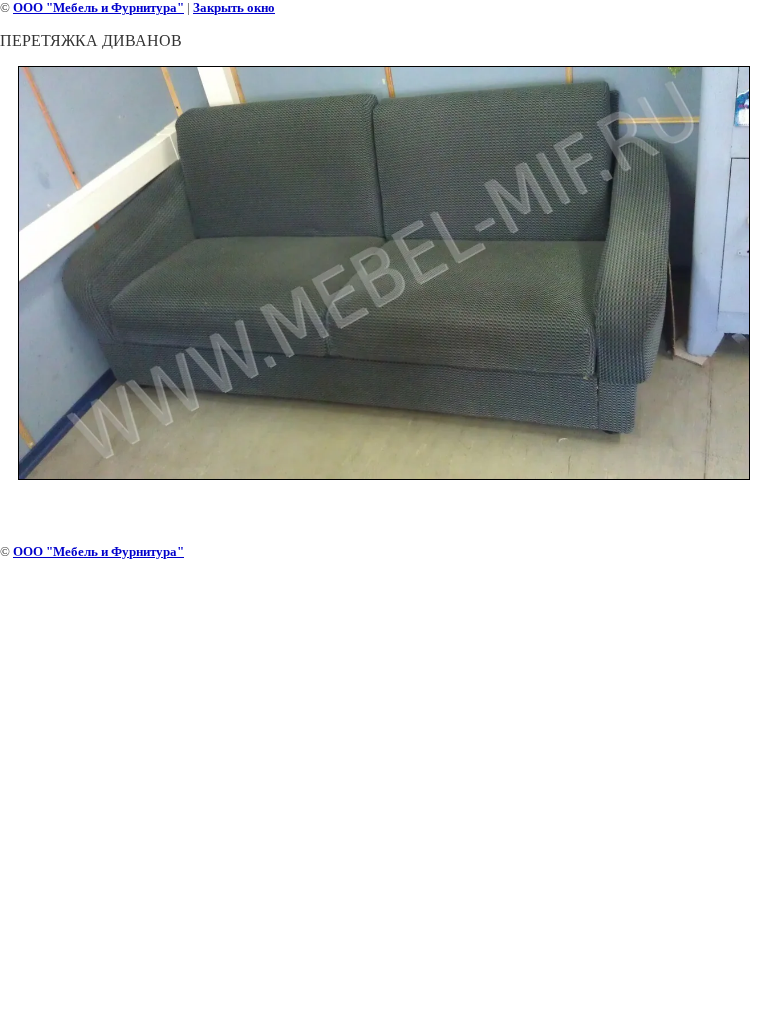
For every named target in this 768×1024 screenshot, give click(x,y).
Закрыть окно (234, 7)
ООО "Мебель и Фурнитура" (98, 7)
